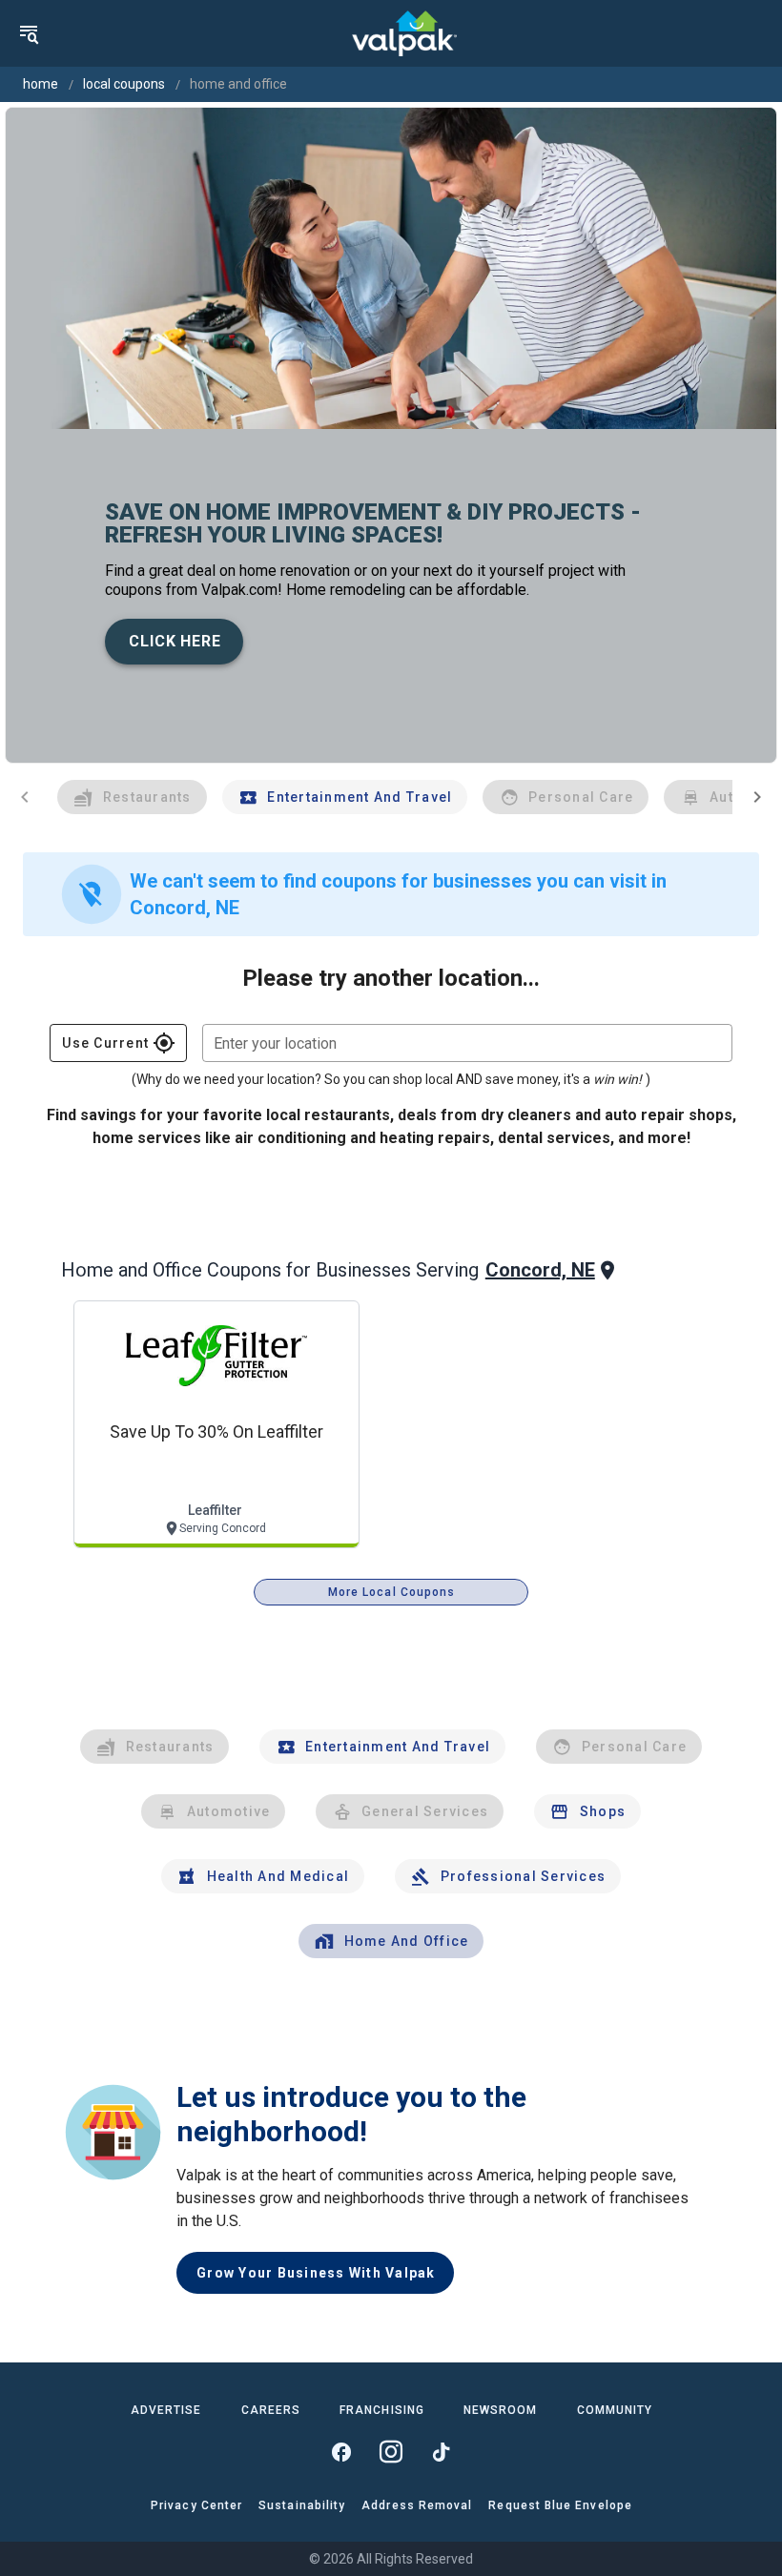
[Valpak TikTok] (441, 2452)
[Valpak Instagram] (391, 2452)
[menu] (29, 33)
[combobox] (467, 1043)
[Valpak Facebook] (341, 2452)
